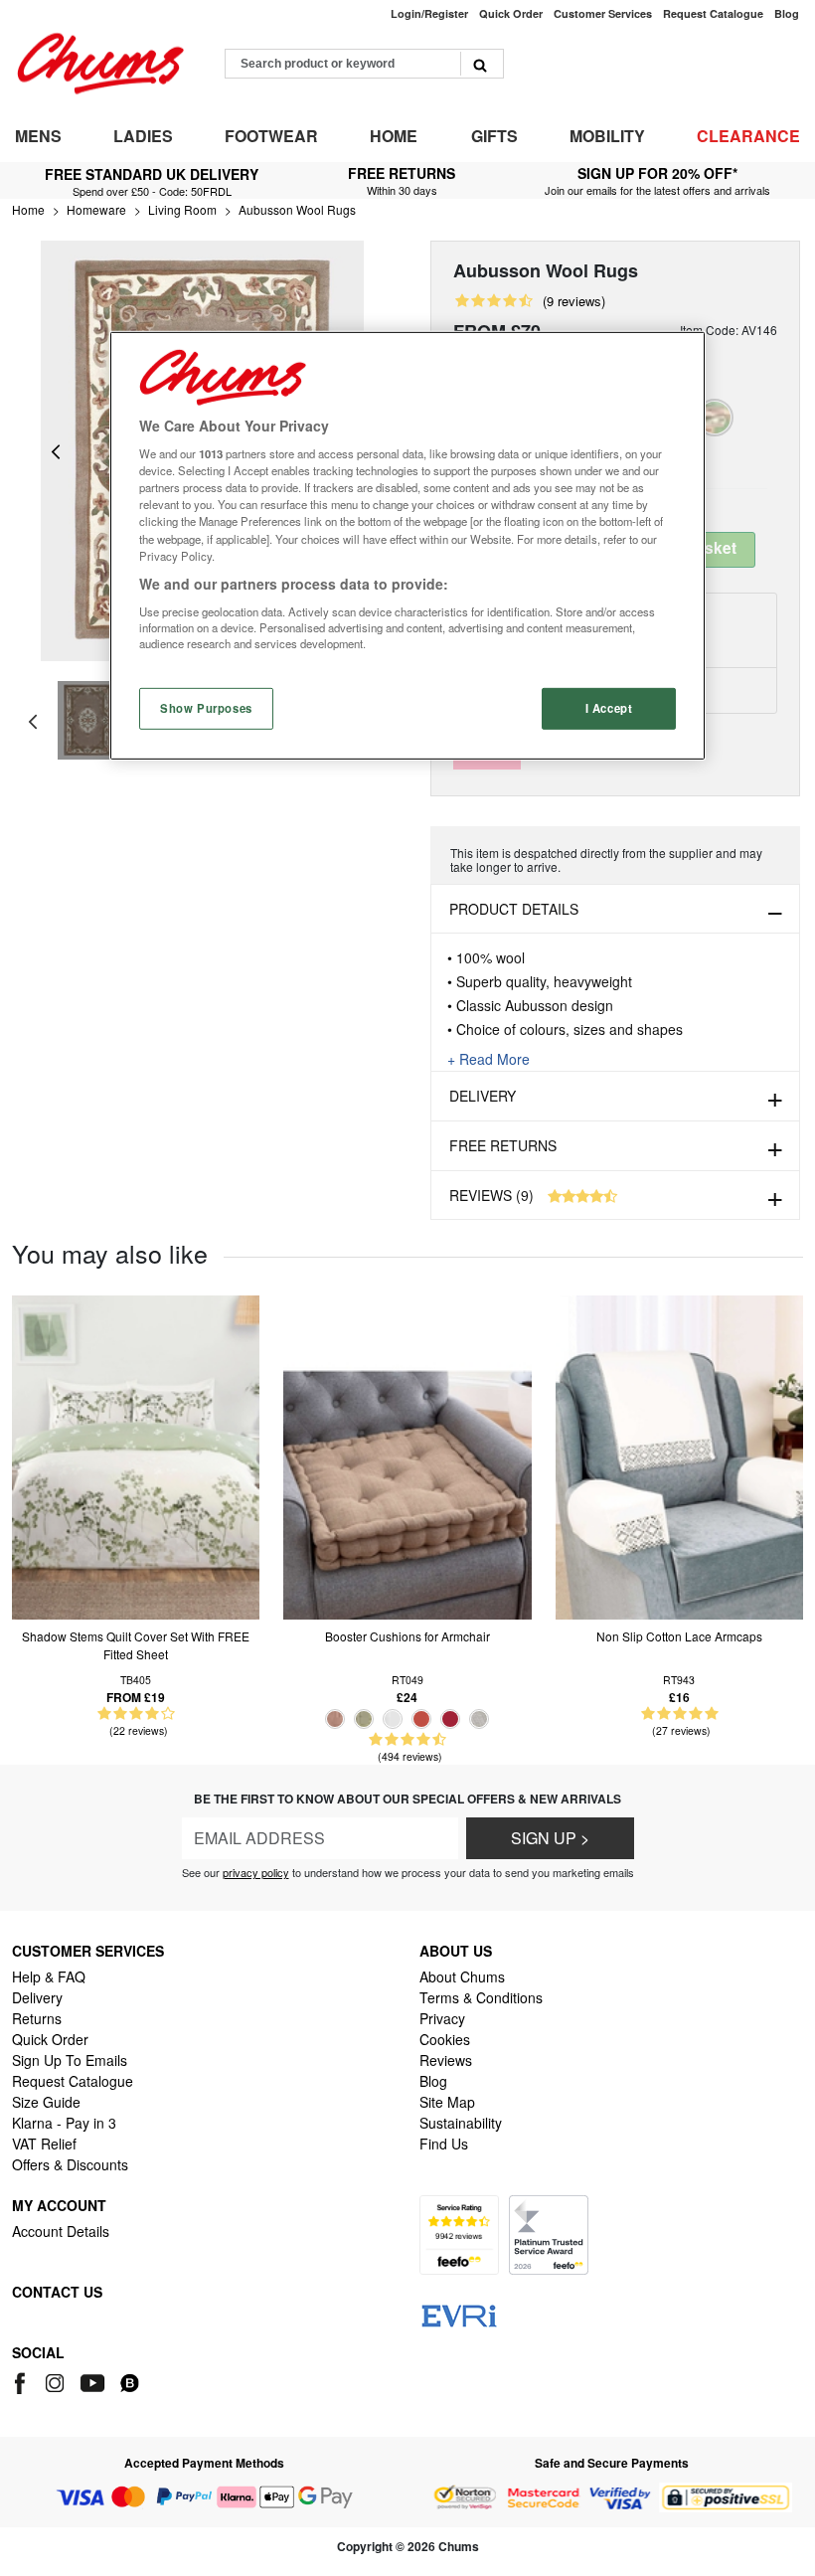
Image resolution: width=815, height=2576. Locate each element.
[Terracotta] (421, 1719)
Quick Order (50, 2039)
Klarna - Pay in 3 (64, 2123)
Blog (433, 2081)
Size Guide (46, 2102)
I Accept (609, 707)
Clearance (748, 136)
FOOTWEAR (271, 136)
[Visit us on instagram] (56, 2381)
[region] (407, 545)
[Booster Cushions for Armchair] (407, 1455)
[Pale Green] (715, 418)
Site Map (447, 2102)
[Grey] (479, 1719)
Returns (37, 2018)
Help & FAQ (49, 1976)
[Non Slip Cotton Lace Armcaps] (679, 1455)
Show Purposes (206, 707)
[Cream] (393, 1719)
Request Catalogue (73, 2081)
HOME (394, 136)
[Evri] (459, 2315)
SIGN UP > (550, 1838)
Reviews (446, 2060)
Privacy (442, 2018)
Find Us (444, 2144)
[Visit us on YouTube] (94, 2381)
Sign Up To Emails (70, 2060)
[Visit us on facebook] (23, 2381)
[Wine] (450, 1719)
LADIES (143, 136)
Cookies (445, 2039)
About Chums (462, 1976)
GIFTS (494, 136)
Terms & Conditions (481, 1997)
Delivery (483, 1096)
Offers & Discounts (70, 2164)
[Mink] (335, 1719)
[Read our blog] (130, 2381)
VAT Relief (44, 2144)
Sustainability (461, 2123)
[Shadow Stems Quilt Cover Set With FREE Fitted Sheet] (136, 1455)
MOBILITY (607, 136)
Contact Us (57, 2292)
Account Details (61, 2231)
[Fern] (364, 1719)
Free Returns (503, 1145)
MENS (38, 136)
